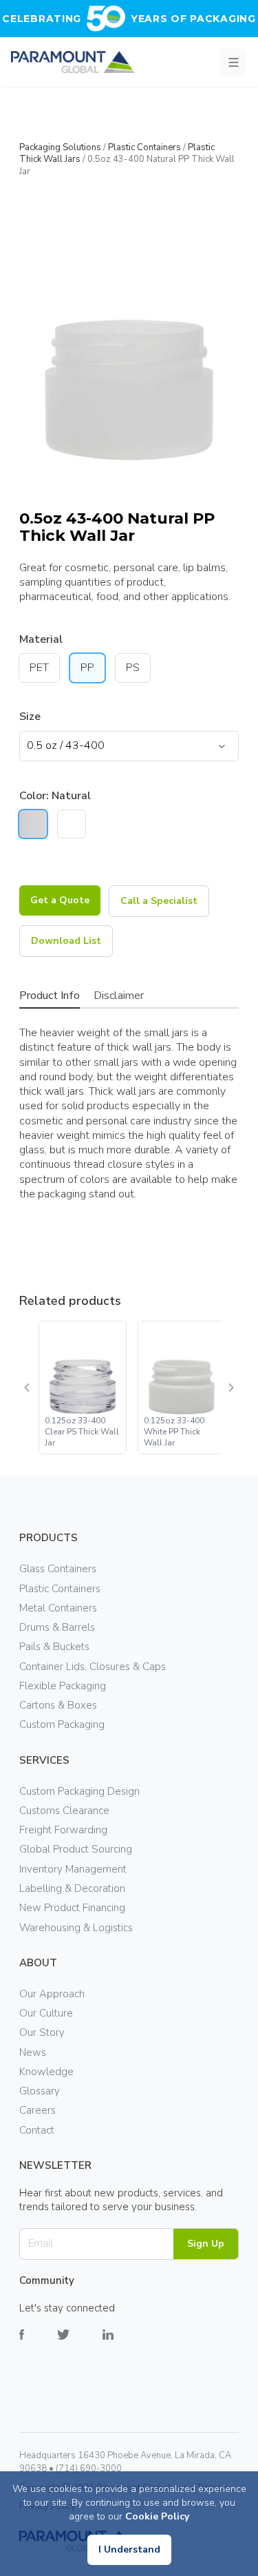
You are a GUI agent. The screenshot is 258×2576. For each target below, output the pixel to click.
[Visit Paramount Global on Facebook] (38, 2345)
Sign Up (206, 2244)
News (33, 2052)
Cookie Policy (157, 2516)
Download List (66, 941)
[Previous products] (28, 1388)
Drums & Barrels (57, 1627)
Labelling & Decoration (72, 1888)
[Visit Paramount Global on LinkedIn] (125, 2345)
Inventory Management (73, 1869)
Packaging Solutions (60, 147)
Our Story (42, 2032)
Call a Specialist (159, 901)
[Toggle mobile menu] (233, 62)
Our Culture (46, 2013)
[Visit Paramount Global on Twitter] (80, 2345)
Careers (37, 2110)
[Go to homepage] (73, 62)
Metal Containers (58, 1608)
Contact (37, 2130)
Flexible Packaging (63, 1686)
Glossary (40, 2091)
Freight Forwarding (63, 1830)
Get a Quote (60, 900)
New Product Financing (72, 1908)
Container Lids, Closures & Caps (93, 1667)
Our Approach (52, 1994)
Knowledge (46, 2072)
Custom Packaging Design (79, 1791)
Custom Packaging (62, 1724)
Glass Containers (58, 1569)
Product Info (50, 996)
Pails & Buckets (54, 1647)
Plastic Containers (144, 147)
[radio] (33, 824)
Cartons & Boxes (58, 1705)
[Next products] (230, 1388)
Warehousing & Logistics (76, 1928)
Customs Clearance (64, 1811)
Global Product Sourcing (76, 1849)
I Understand (129, 2549)
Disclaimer (119, 996)
